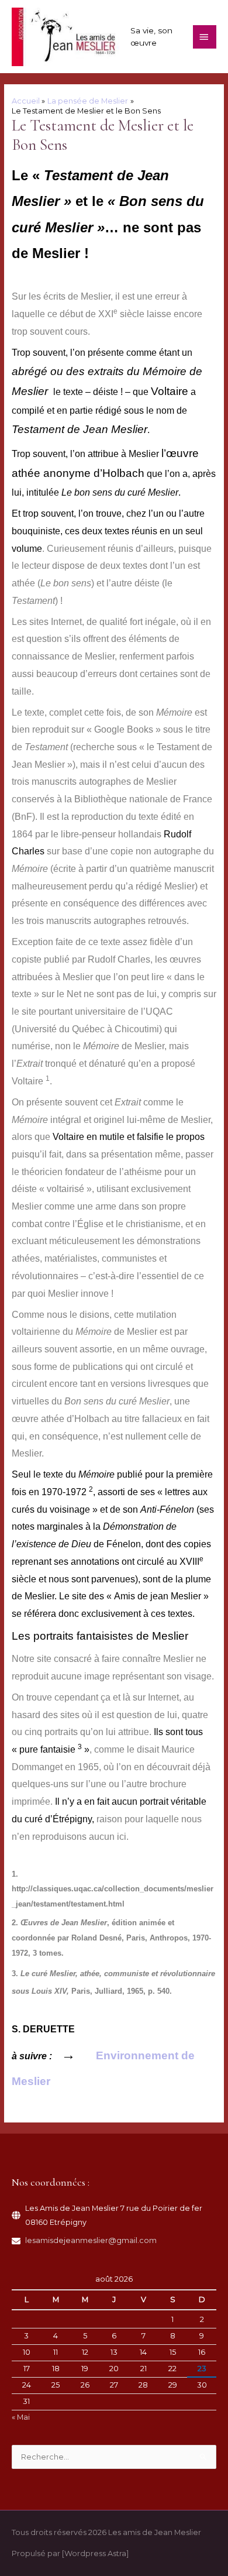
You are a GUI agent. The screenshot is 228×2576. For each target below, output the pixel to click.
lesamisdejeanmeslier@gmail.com (91, 2240)
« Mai (21, 2417)
